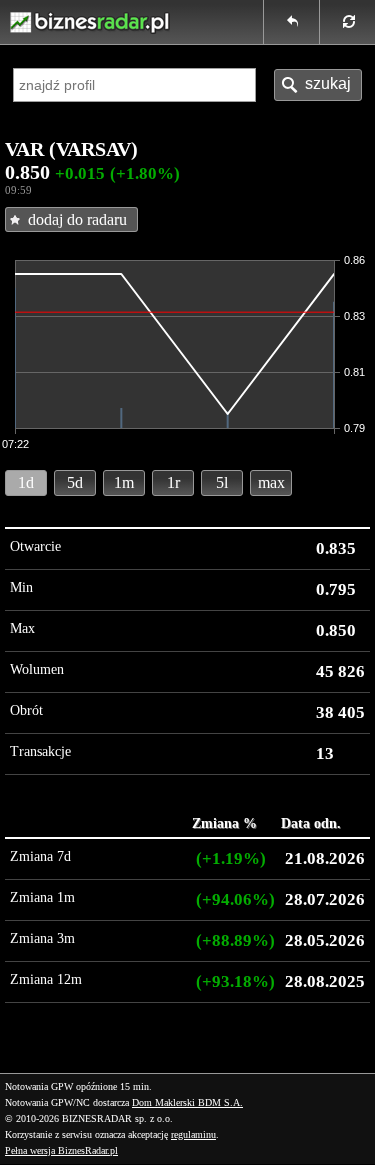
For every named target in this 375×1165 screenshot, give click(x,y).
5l (222, 482)
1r (173, 482)
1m (124, 482)
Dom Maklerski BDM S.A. (187, 1102)
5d (75, 482)
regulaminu (193, 1134)
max (271, 482)
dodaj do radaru (77, 219)
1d (26, 482)
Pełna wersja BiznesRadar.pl (61, 1150)
